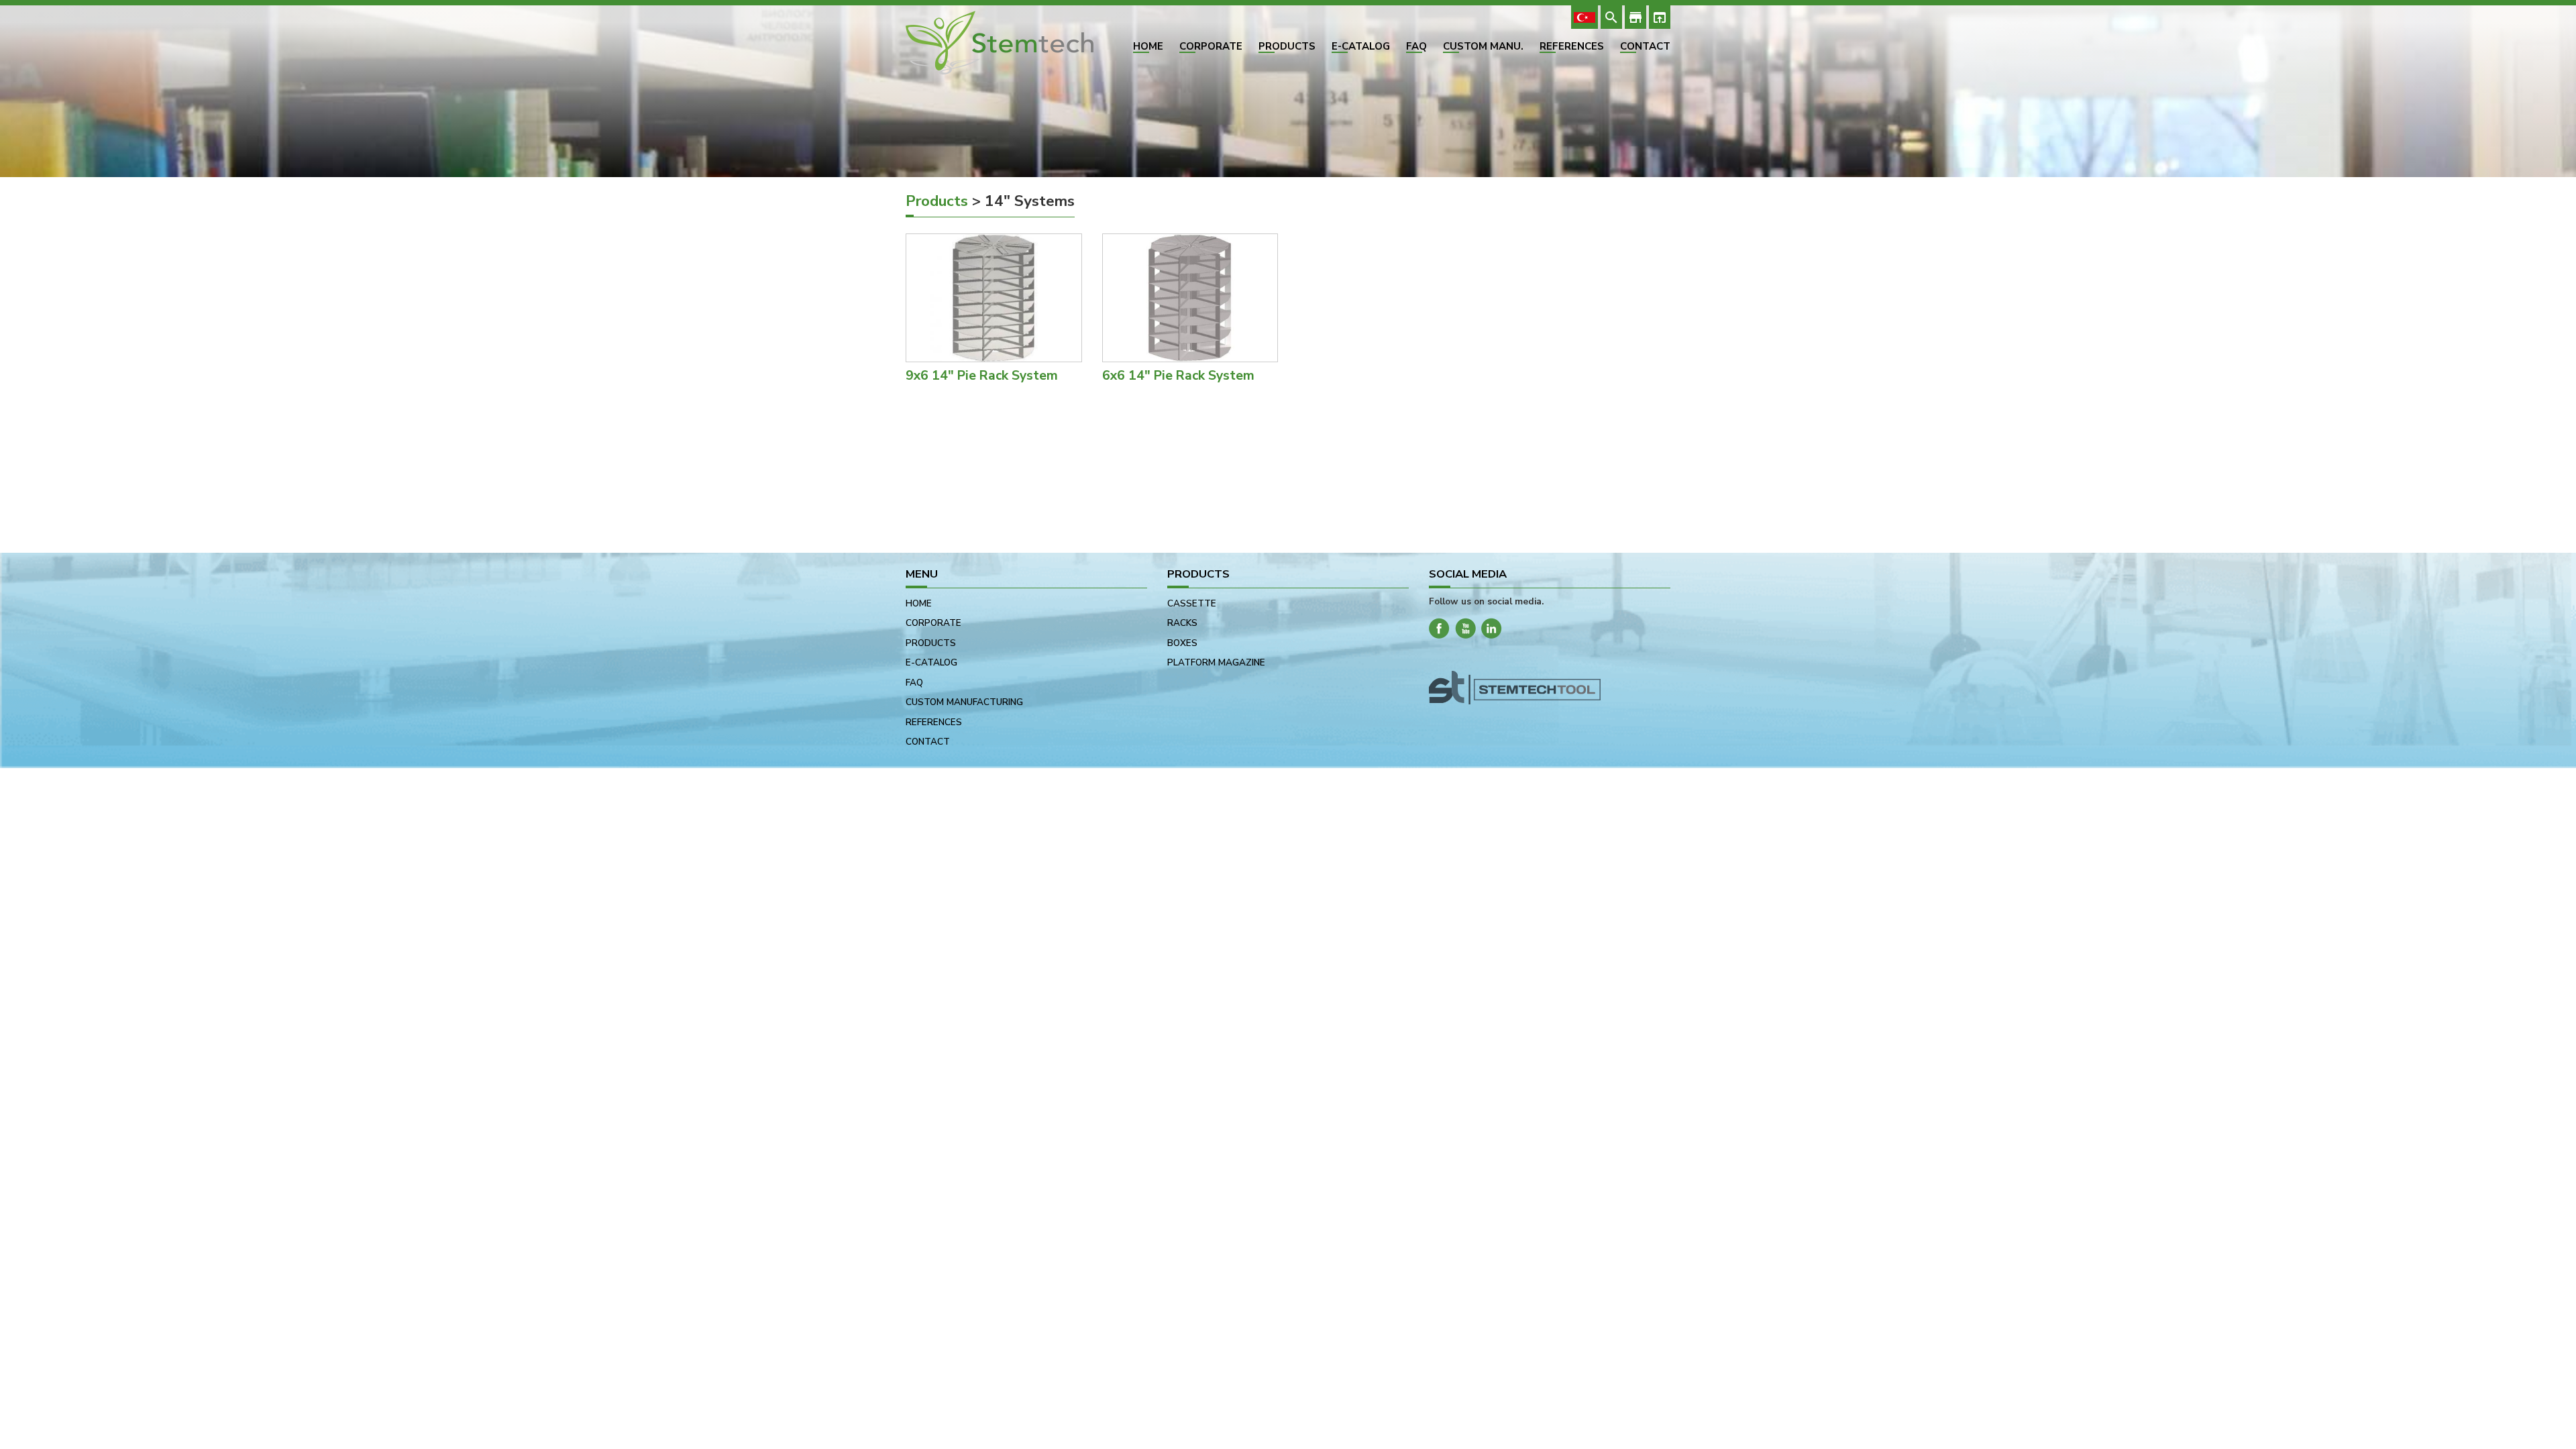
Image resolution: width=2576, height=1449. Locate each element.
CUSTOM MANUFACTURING (964, 702)
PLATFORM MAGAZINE (1216, 662)
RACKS (1182, 623)
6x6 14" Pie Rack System (1178, 375)
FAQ (1416, 47)
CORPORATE (1211, 47)
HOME (1148, 47)
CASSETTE (1192, 603)
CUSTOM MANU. (1483, 47)
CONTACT (1645, 47)
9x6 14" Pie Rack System (982, 375)
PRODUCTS (1287, 47)
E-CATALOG (1361, 47)
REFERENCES (1572, 47)
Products (937, 201)
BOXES (1182, 643)
